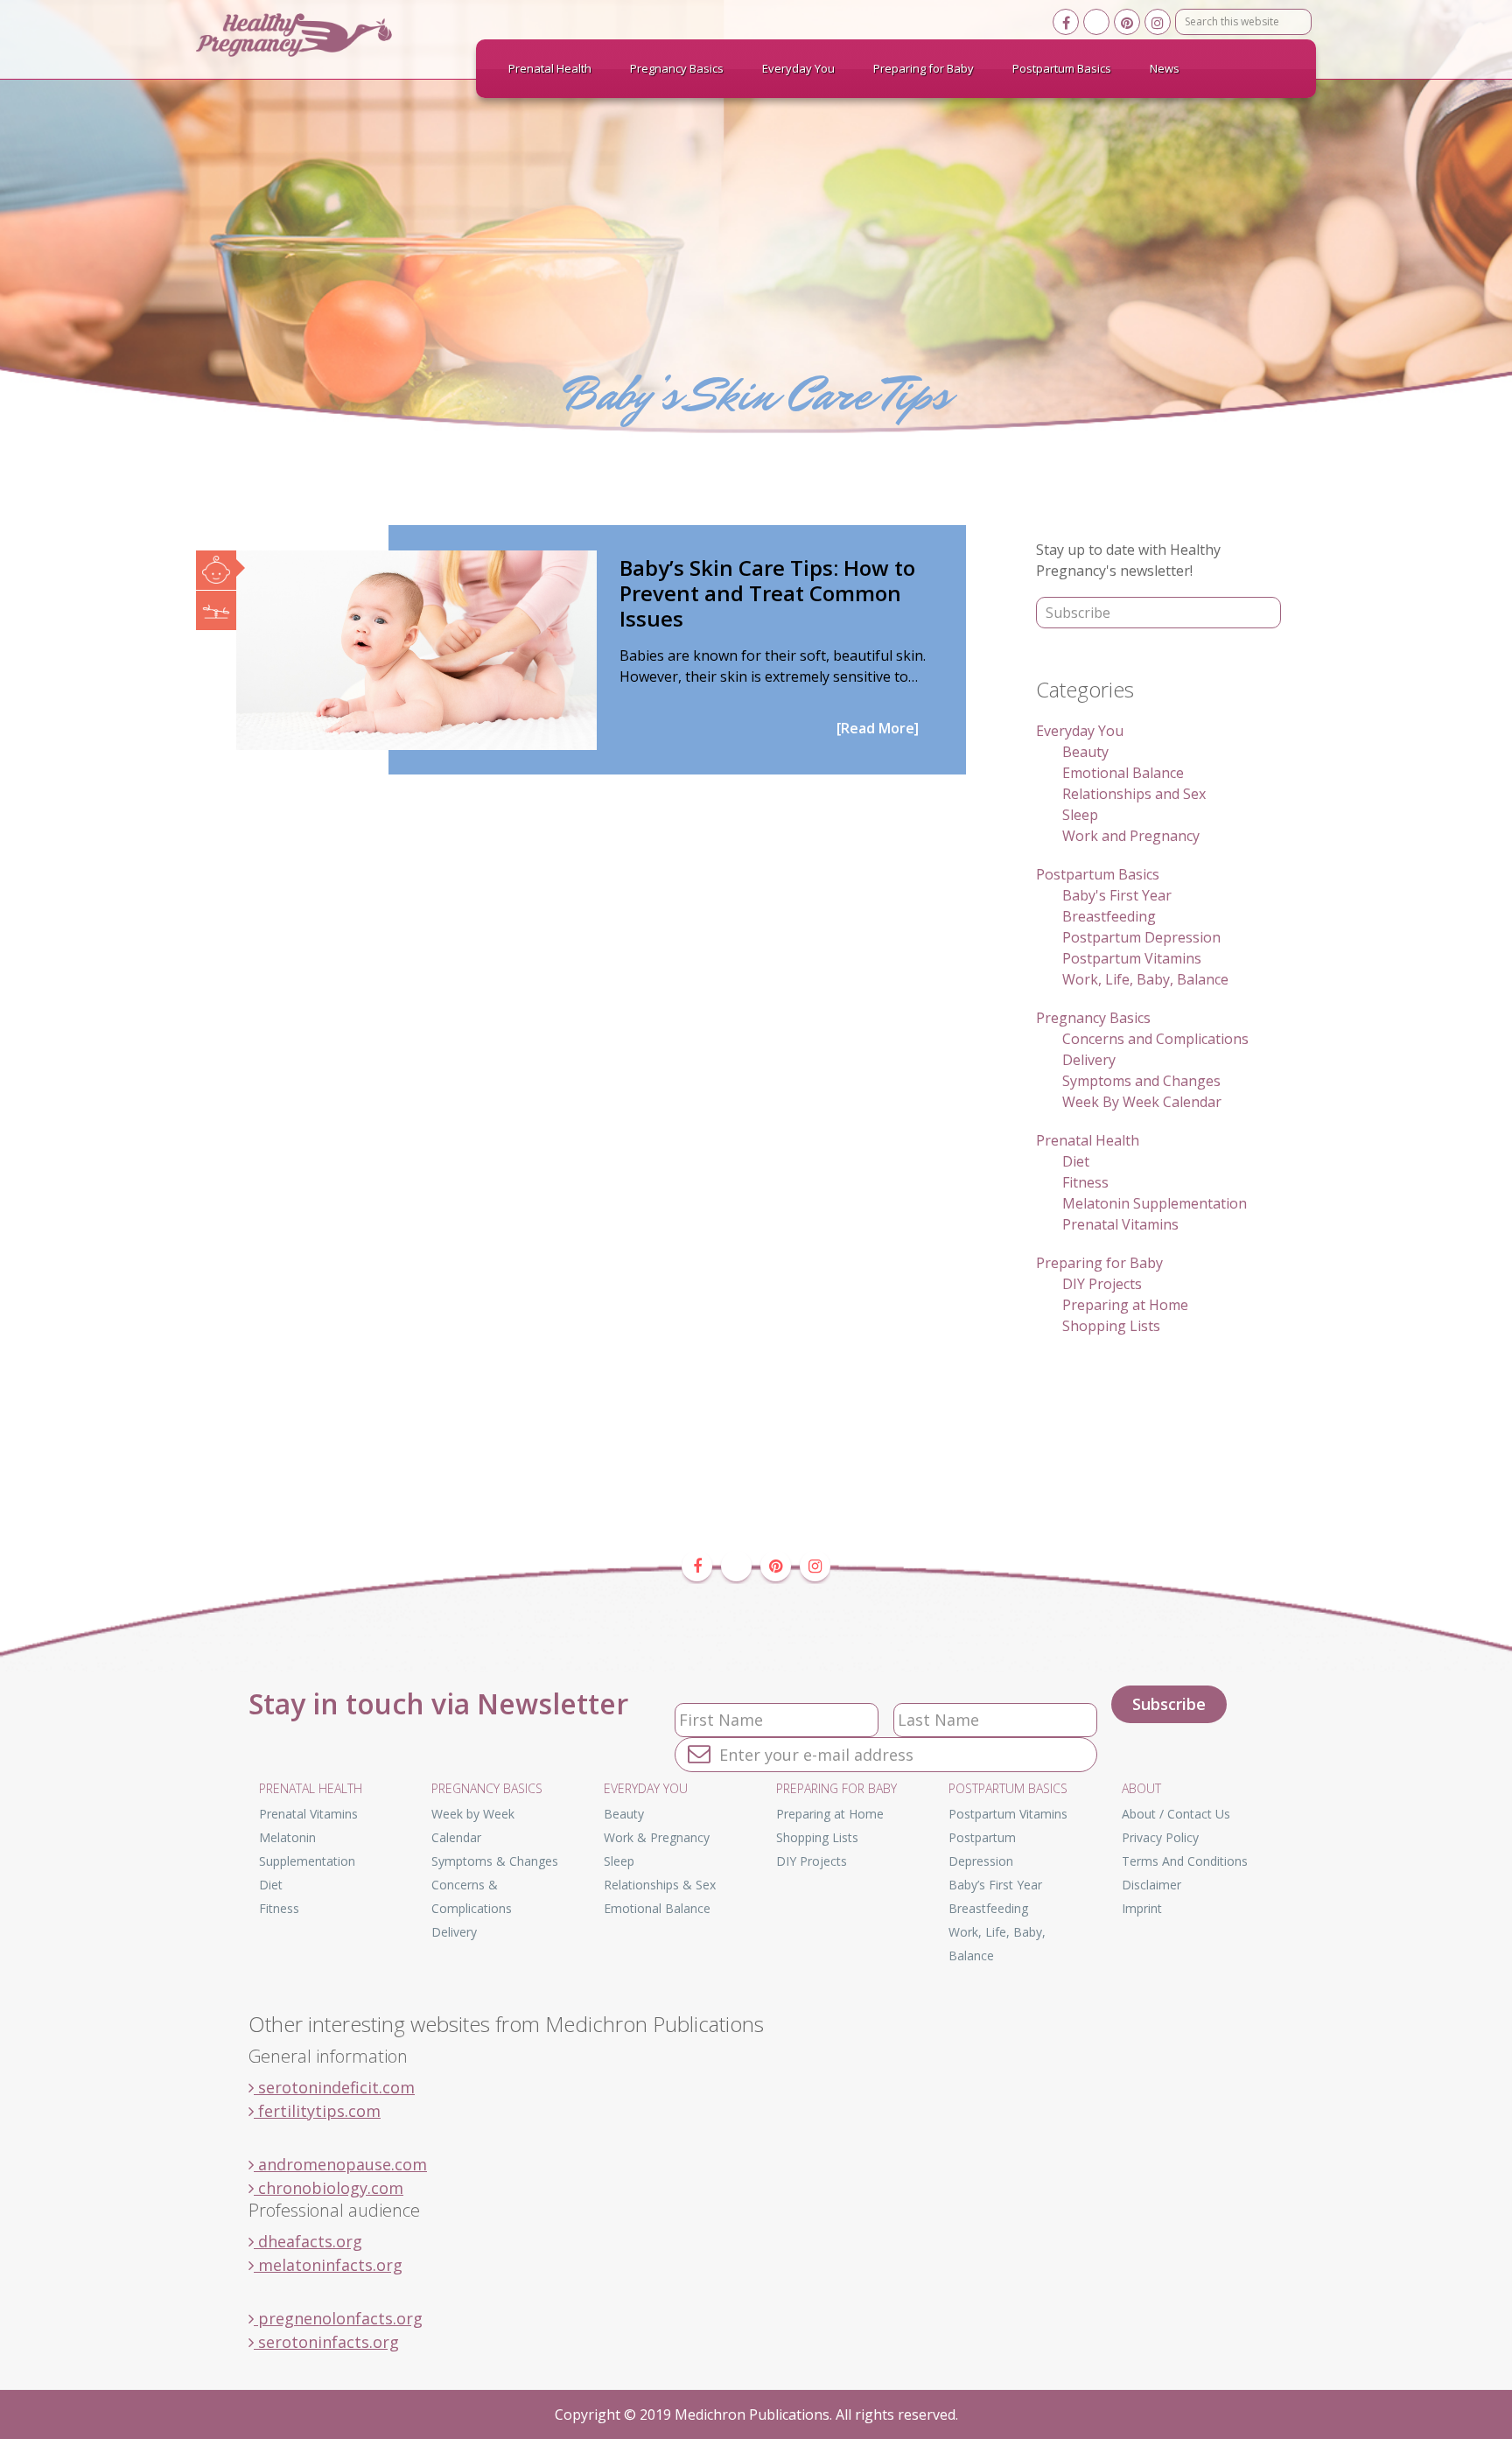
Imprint (1142, 1908)
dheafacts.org (308, 2241)
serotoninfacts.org (326, 2342)
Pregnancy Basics (1093, 1018)
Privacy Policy (1160, 1837)
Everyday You (1080, 731)
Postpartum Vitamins (1132, 958)
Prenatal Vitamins (1120, 1224)
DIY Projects (1102, 1284)
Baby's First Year (1117, 895)
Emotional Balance (1123, 773)
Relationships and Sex (1134, 794)
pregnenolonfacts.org (338, 2318)
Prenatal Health (1088, 1140)
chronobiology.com (329, 2188)
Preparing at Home (1125, 1305)
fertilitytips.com (317, 2111)
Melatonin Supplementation (1155, 1203)
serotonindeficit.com (334, 2087)
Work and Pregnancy (1131, 836)
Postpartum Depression (1141, 937)
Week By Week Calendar (1142, 1102)
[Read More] (878, 728)
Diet (1076, 1161)
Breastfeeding (1109, 916)
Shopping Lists (1111, 1326)
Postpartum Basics (1098, 874)
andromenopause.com (340, 2164)
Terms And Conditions (1185, 1861)
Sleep (1080, 815)
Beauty (1085, 752)
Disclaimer (1151, 1885)
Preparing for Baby (1099, 1263)
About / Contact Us (1176, 1814)
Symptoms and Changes (1141, 1081)
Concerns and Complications (1155, 1039)
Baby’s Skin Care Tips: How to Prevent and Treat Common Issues (767, 593)
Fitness (1085, 1182)
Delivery (1089, 1060)
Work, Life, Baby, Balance (1145, 979)
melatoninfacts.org (328, 2265)
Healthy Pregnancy (327, 35)
